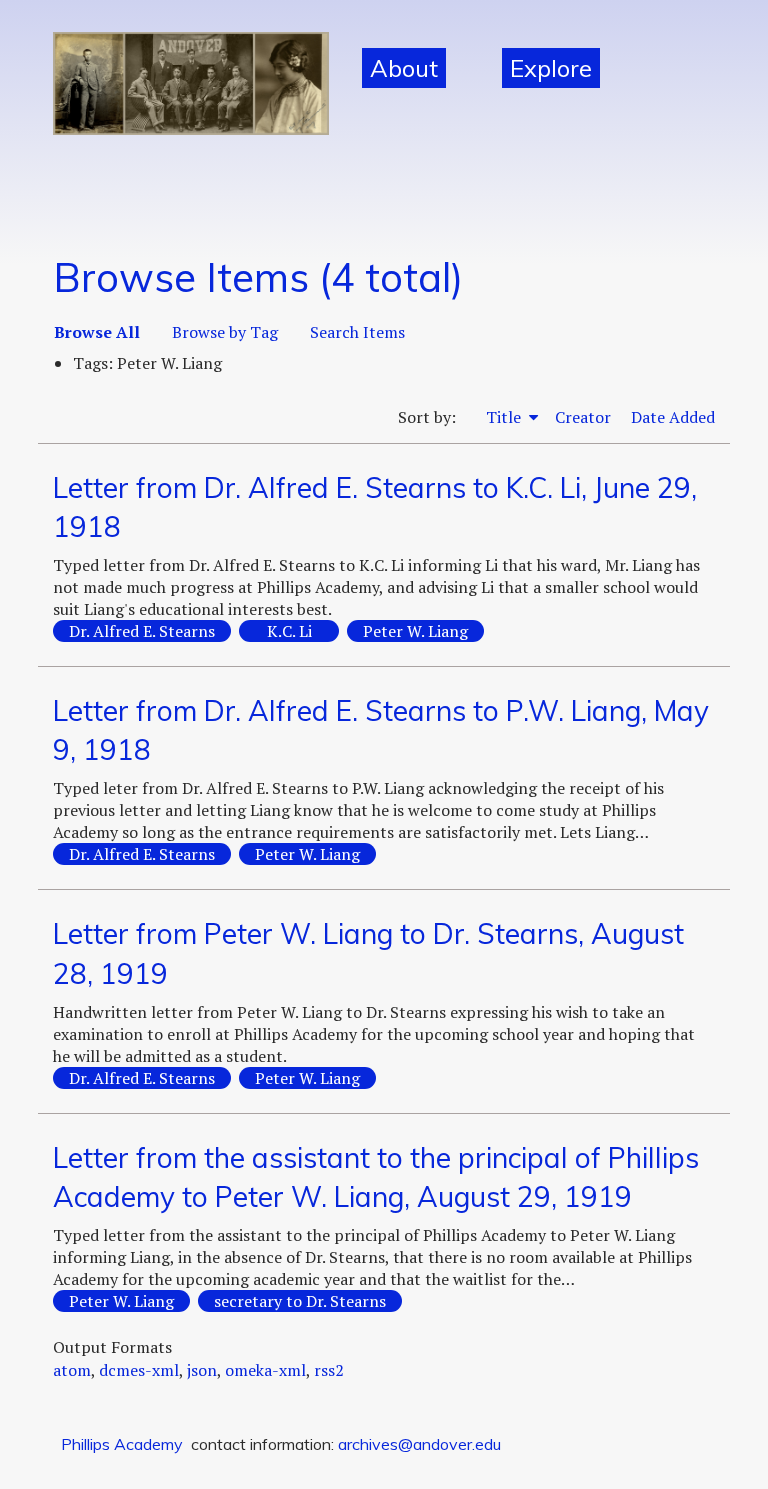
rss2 (329, 1370)
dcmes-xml (139, 1370)
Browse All (97, 332)
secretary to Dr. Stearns (300, 1301)
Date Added (673, 417)
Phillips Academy (122, 1444)
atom (72, 1370)
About (404, 68)
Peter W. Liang (415, 631)
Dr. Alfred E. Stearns (142, 631)
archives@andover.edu (419, 1444)
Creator (583, 417)
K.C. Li (289, 631)
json (202, 1370)
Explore (551, 68)
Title (505, 417)
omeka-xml (265, 1370)
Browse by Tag (225, 332)
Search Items (357, 332)
